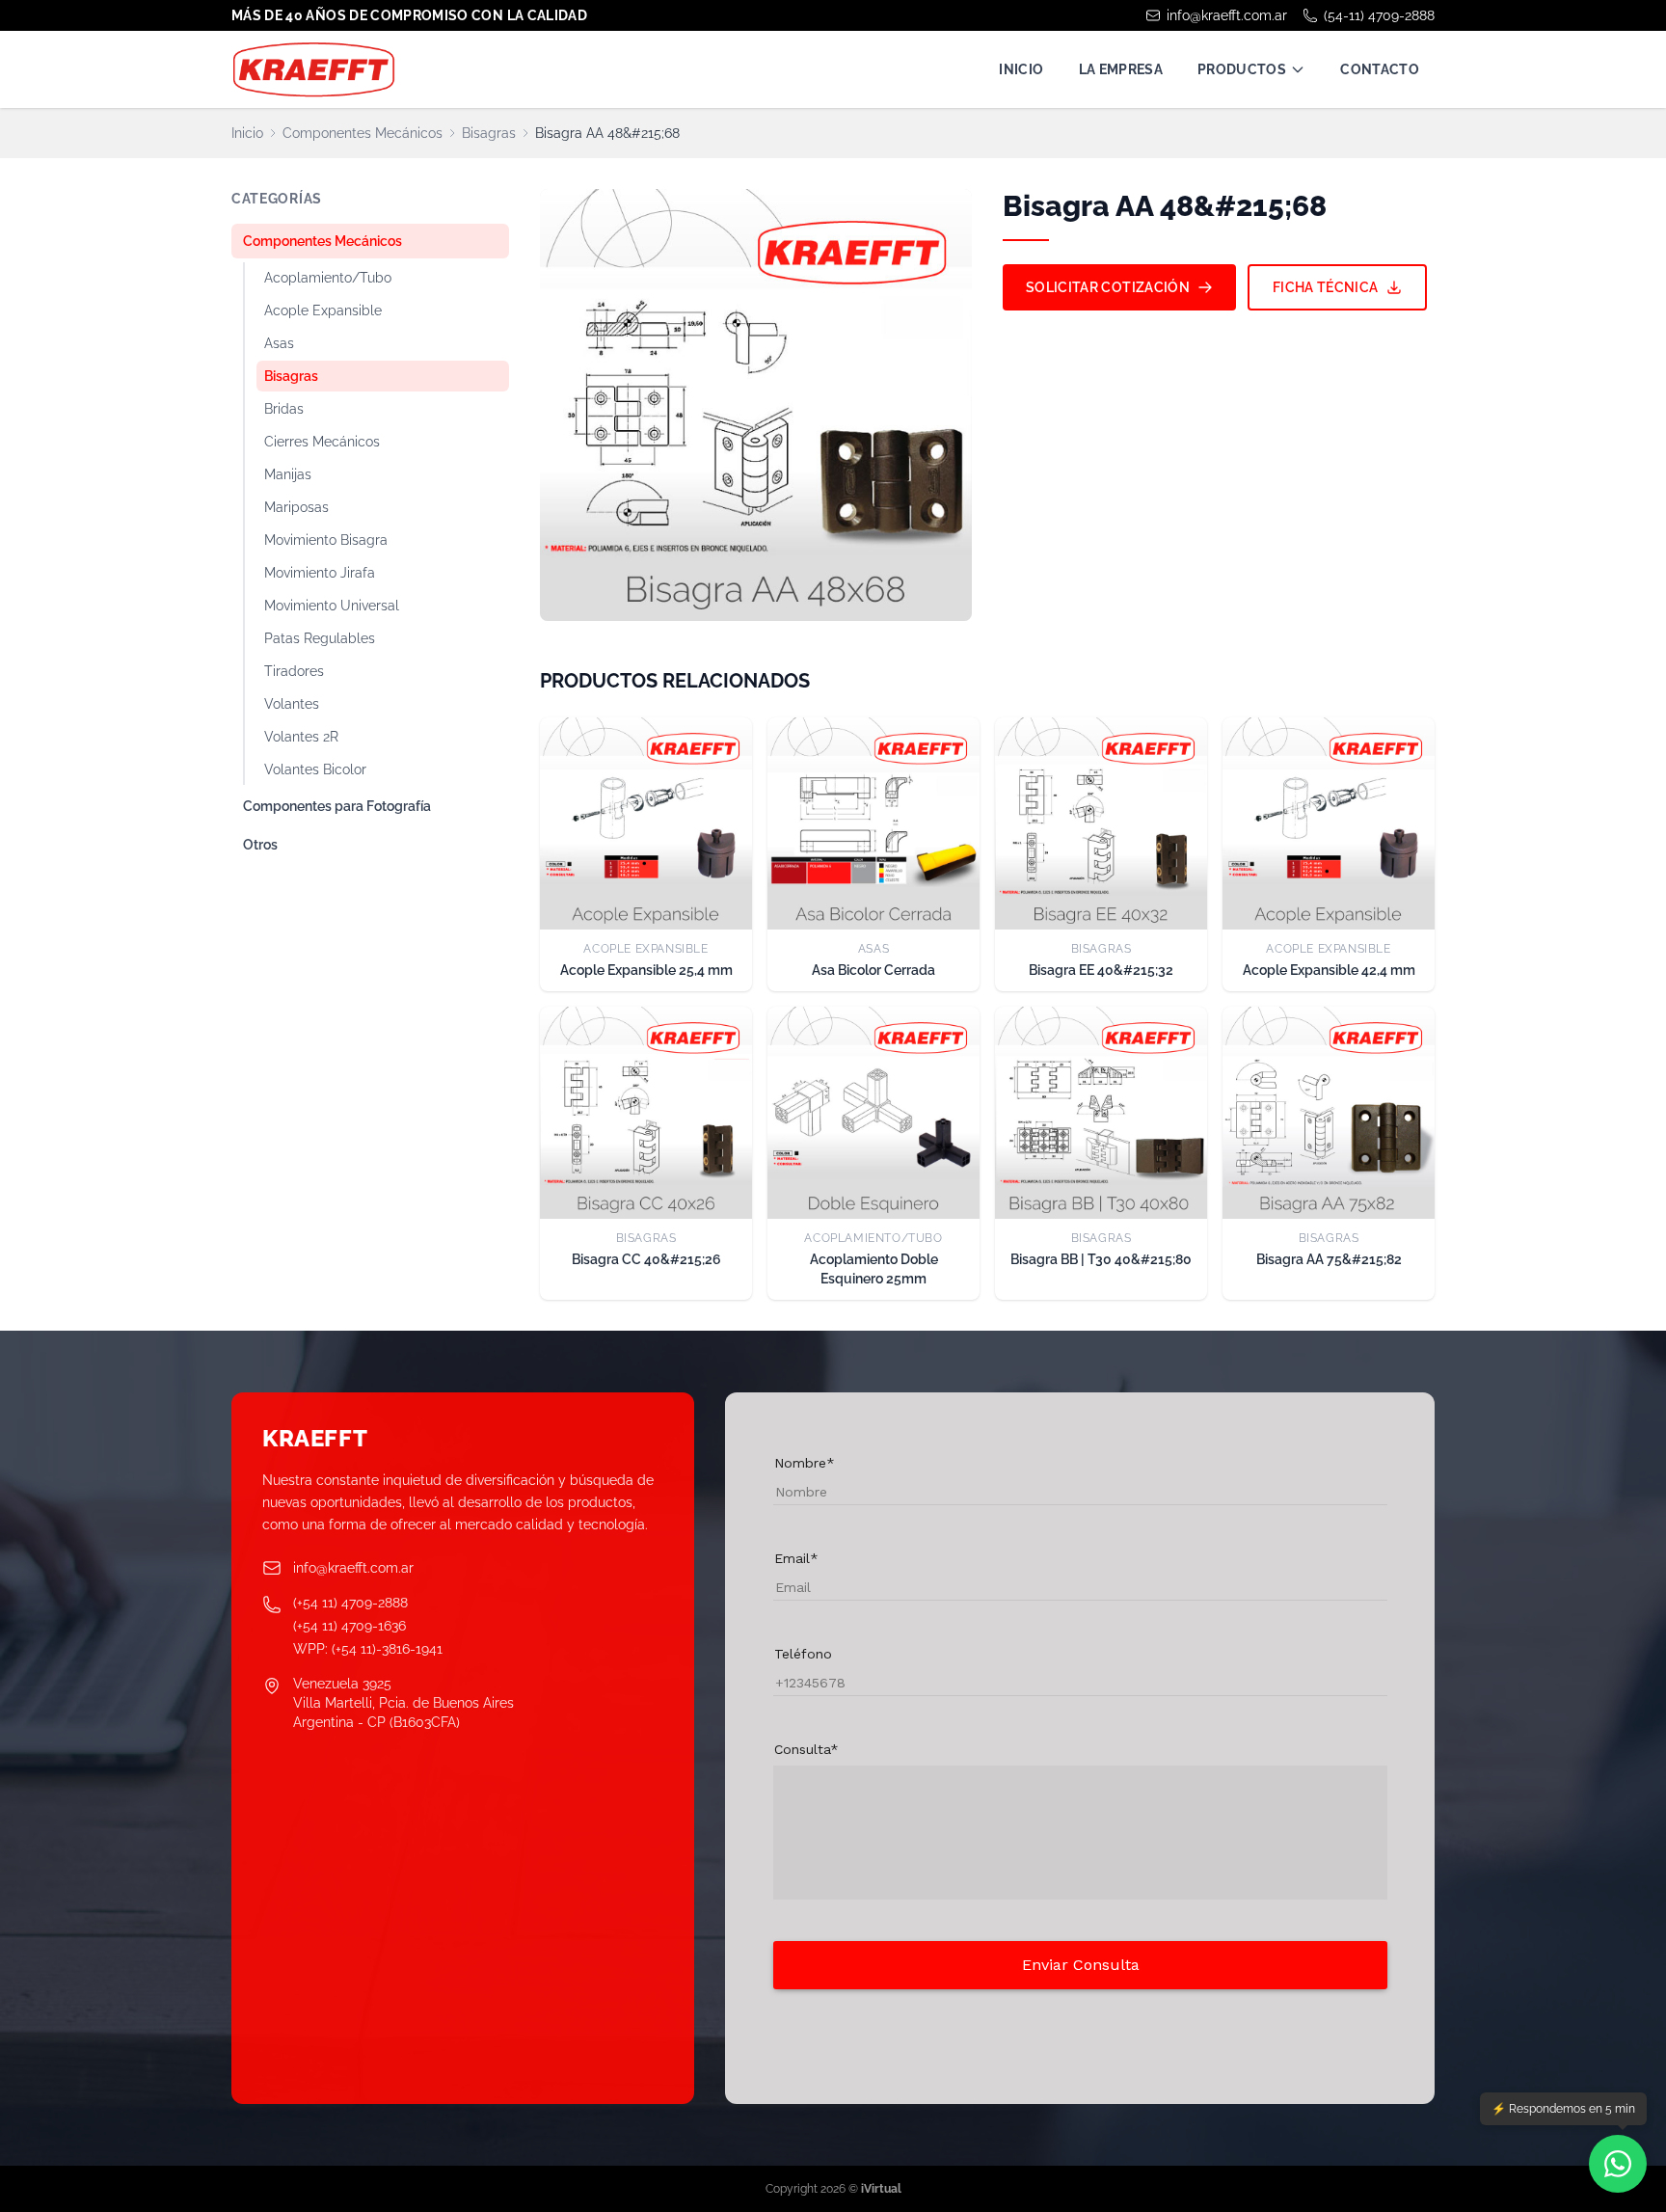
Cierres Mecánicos (322, 442)
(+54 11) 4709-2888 (350, 1603)
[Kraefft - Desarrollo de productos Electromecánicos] (313, 69)
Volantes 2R (301, 737)
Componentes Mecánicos (363, 133)
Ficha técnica (1326, 287)
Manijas (288, 474)
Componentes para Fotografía (337, 806)
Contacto (1380, 69)
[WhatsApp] (1618, 2164)
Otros (260, 845)
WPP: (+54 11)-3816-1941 (368, 1649)
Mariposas (296, 507)
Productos (1242, 69)
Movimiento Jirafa (320, 573)
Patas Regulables (320, 638)
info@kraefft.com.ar (1227, 15)
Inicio (1021, 69)
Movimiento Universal (332, 606)
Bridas (284, 409)
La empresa (1121, 69)
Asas (279, 343)
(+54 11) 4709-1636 (349, 1626)
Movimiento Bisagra (326, 540)
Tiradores (294, 671)
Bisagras (489, 133)
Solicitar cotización (1108, 287)
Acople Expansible (323, 310)
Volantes (292, 704)
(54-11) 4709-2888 (1379, 15)
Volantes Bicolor (315, 769)
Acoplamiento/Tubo (328, 278)
